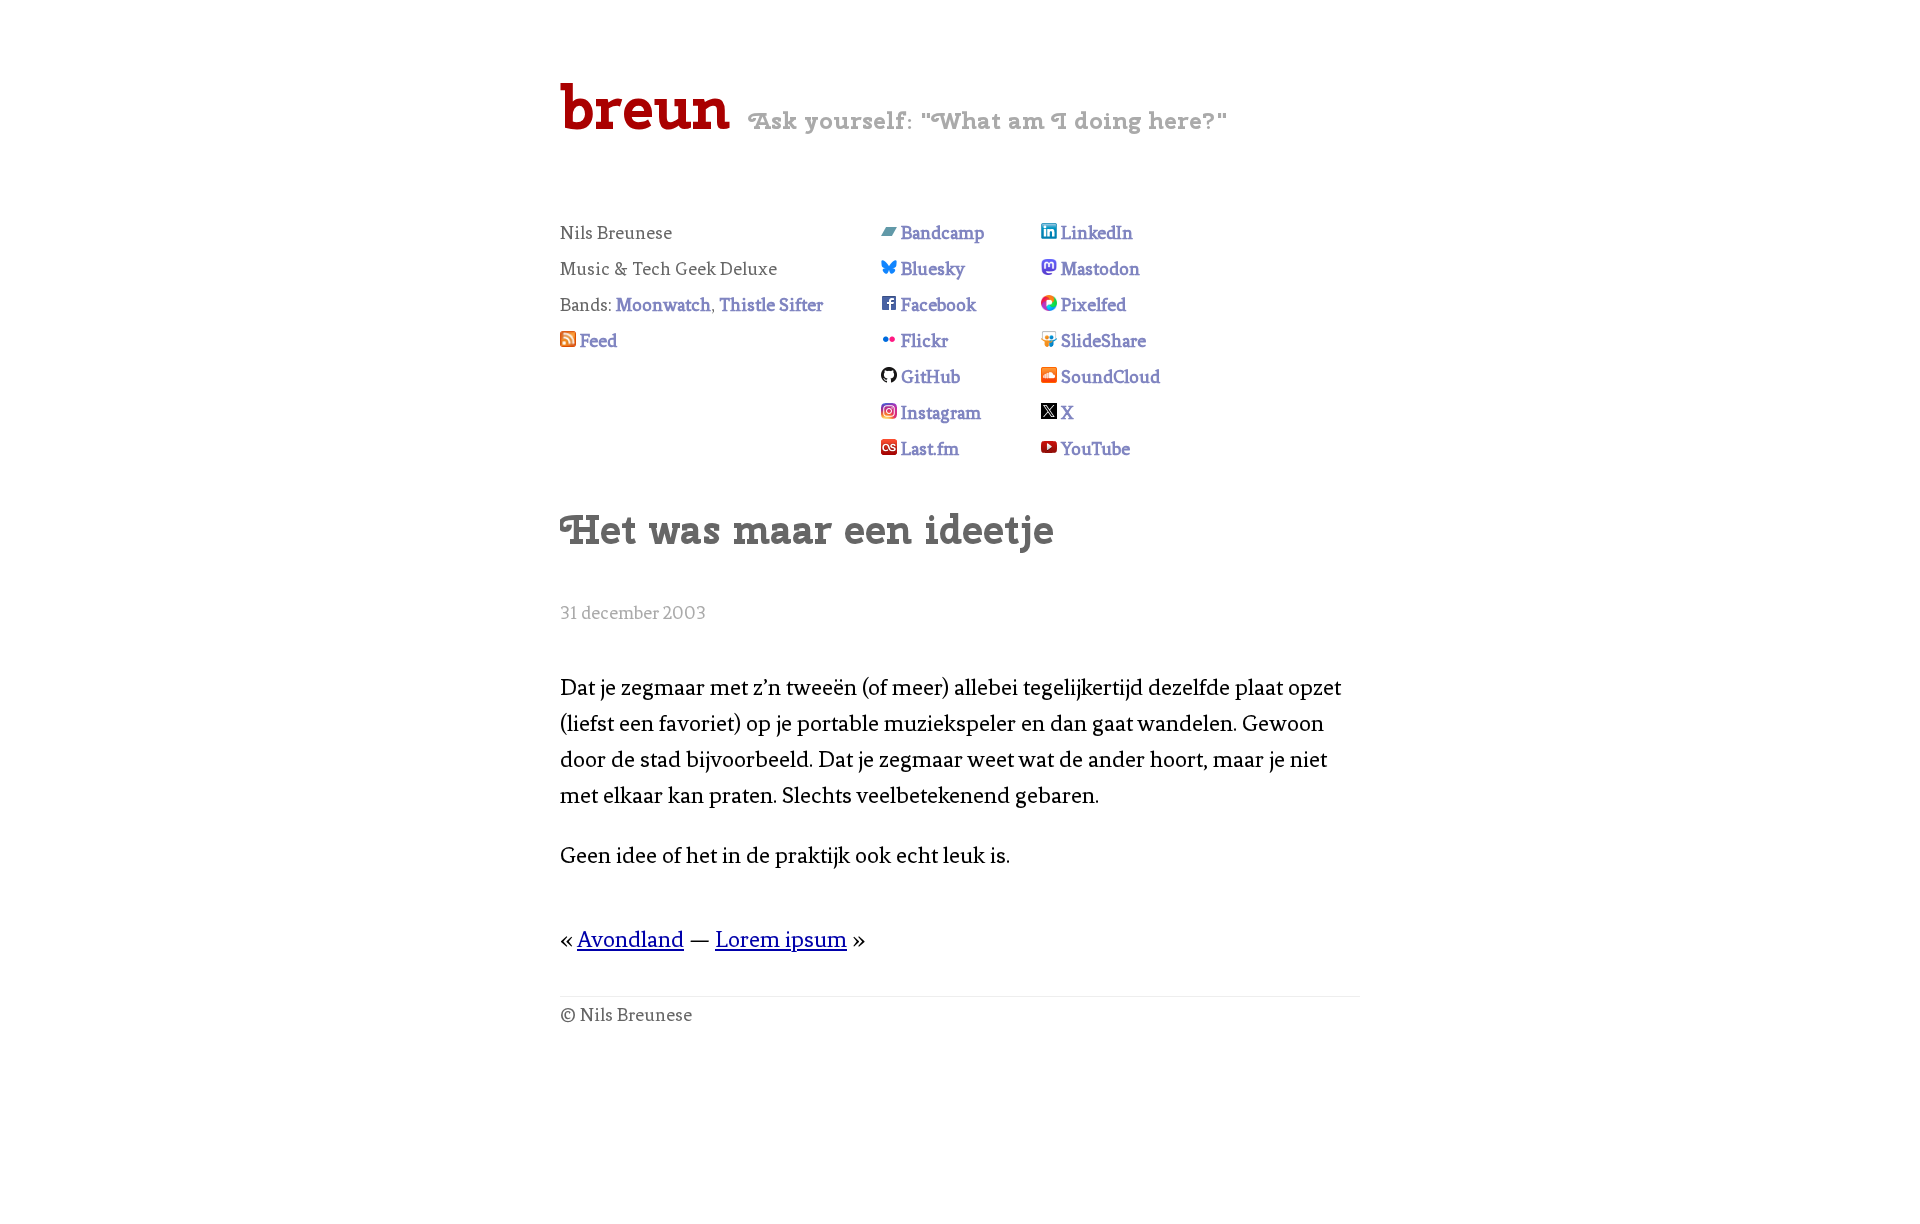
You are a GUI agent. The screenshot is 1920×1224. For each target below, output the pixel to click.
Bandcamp (942, 233)
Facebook (938, 305)
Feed (598, 341)
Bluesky (933, 269)
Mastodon (1100, 269)
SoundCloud (1110, 377)
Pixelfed (1093, 305)
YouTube (1095, 449)
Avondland (630, 939)
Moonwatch (663, 305)
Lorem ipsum (781, 939)
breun (645, 107)
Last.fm (930, 449)
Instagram (941, 413)
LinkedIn (1097, 233)
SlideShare (1103, 341)
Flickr (924, 341)
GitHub (930, 377)
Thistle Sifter (771, 305)
